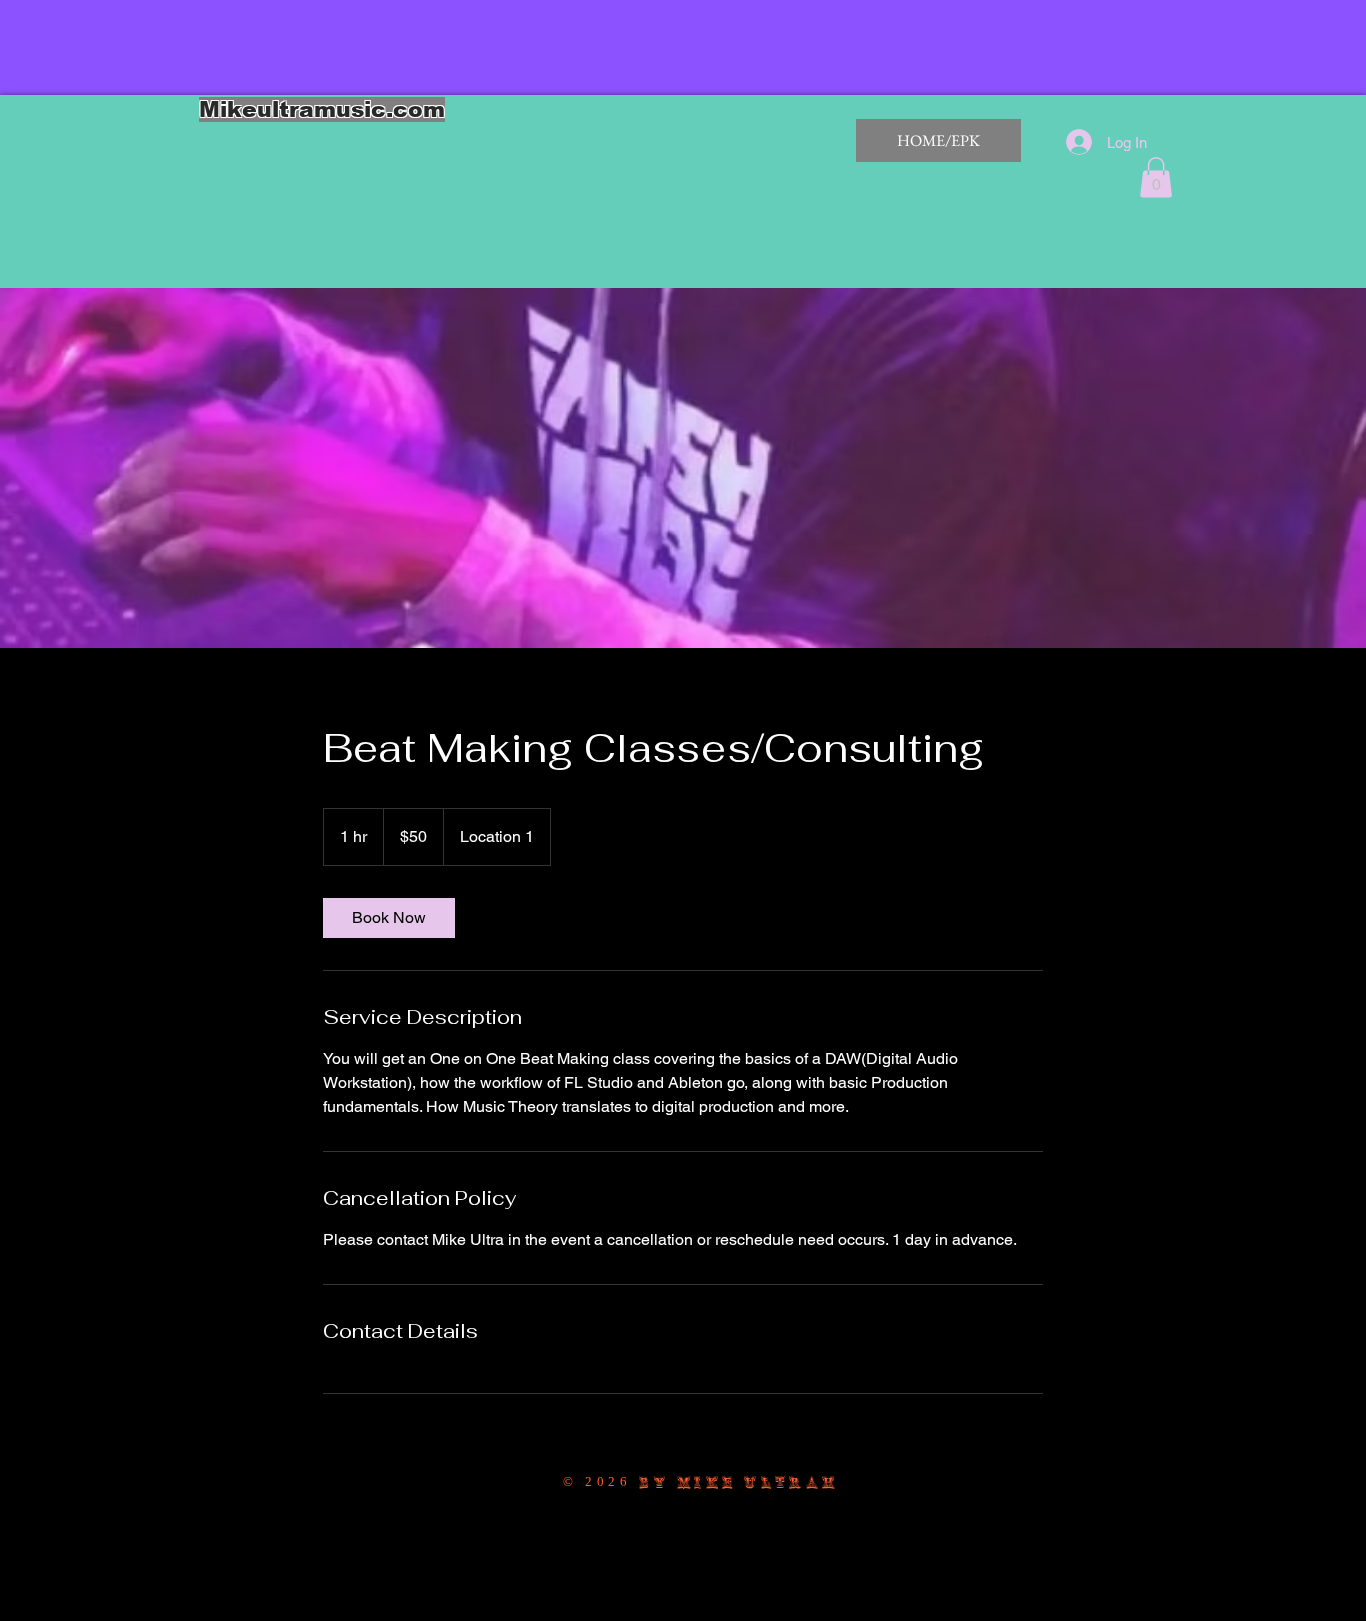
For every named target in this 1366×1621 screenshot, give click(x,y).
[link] (389, 918)
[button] (1156, 177)
